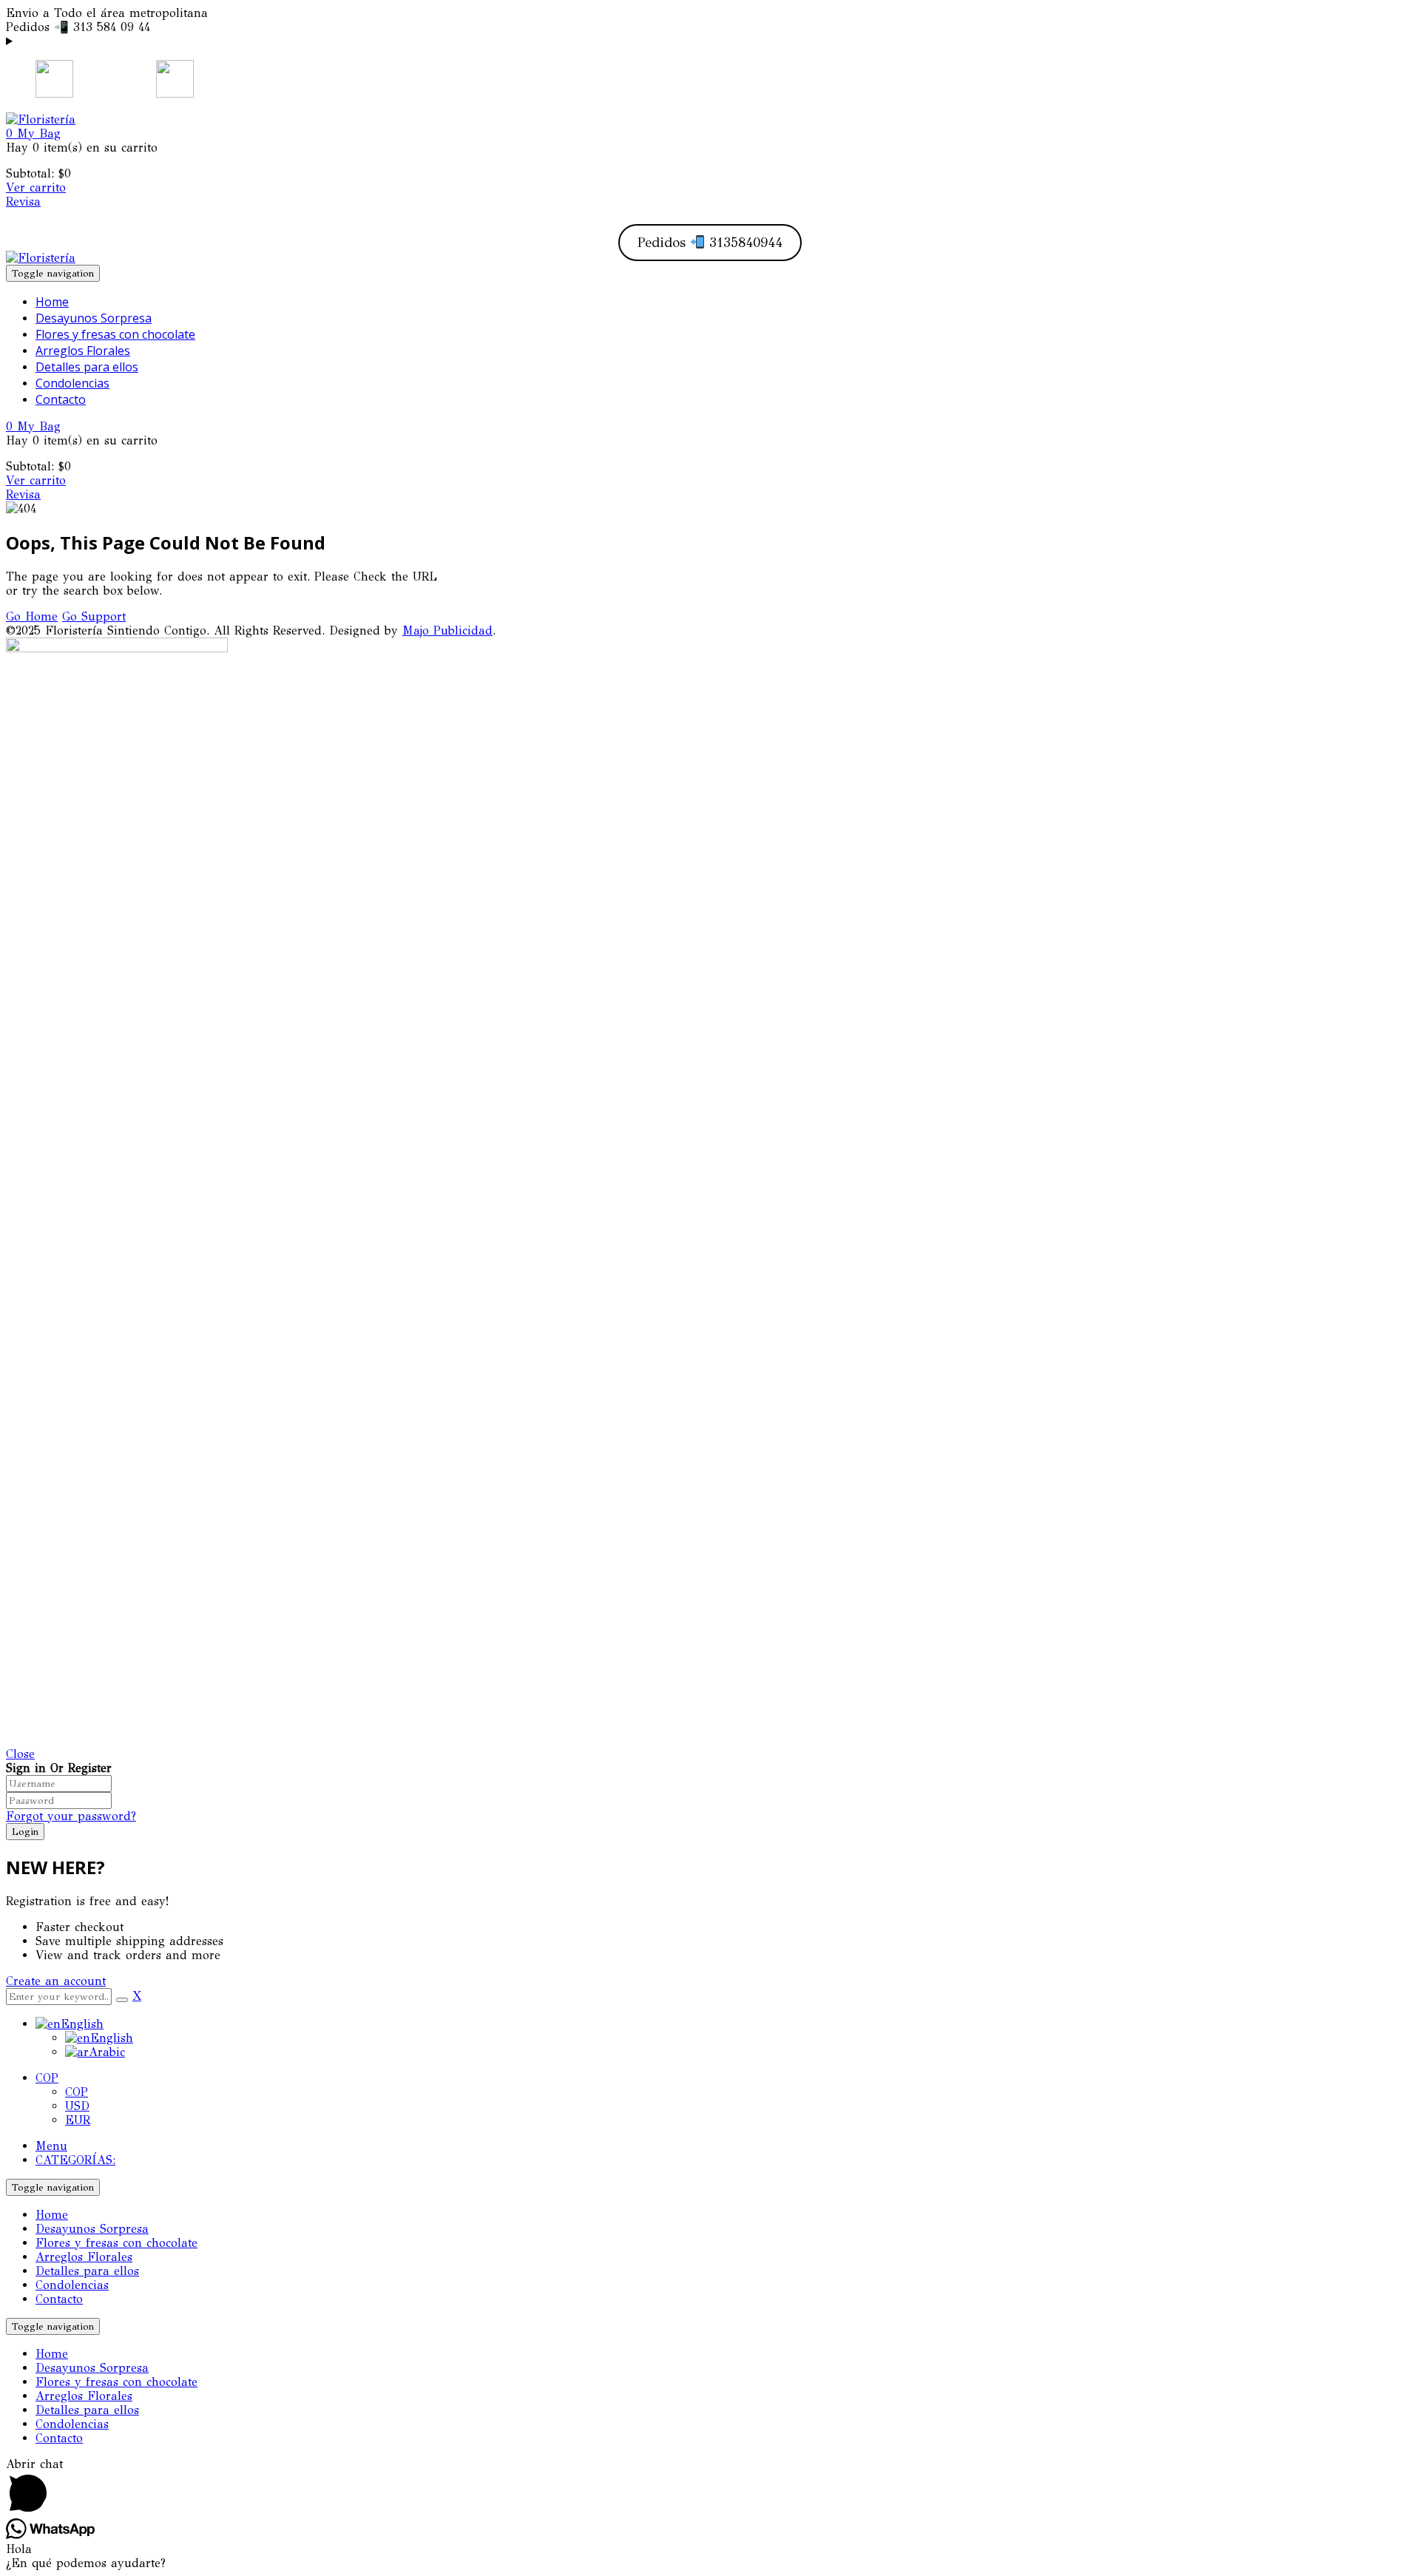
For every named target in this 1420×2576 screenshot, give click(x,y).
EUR (78, 2120)
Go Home (32, 616)
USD (77, 2106)
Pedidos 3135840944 (710, 243)
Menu (51, 2146)
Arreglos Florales (84, 2257)
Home (52, 2215)
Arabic (107, 2052)
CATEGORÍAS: (75, 2160)
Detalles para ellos (87, 2271)
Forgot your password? (71, 1816)
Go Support (94, 616)
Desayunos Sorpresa (92, 2229)
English (82, 2024)
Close (20, 1754)
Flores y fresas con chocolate (116, 2243)
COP (47, 2078)
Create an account (56, 1981)
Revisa (23, 202)
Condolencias (72, 2285)
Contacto (59, 2299)
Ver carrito (36, 187)
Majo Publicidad (447, 631)
